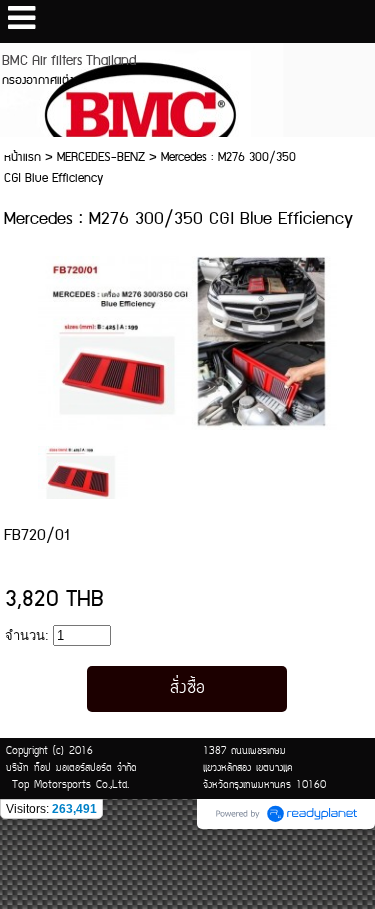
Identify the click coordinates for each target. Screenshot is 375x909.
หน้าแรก (22, 157)
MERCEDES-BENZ (101, 157)
